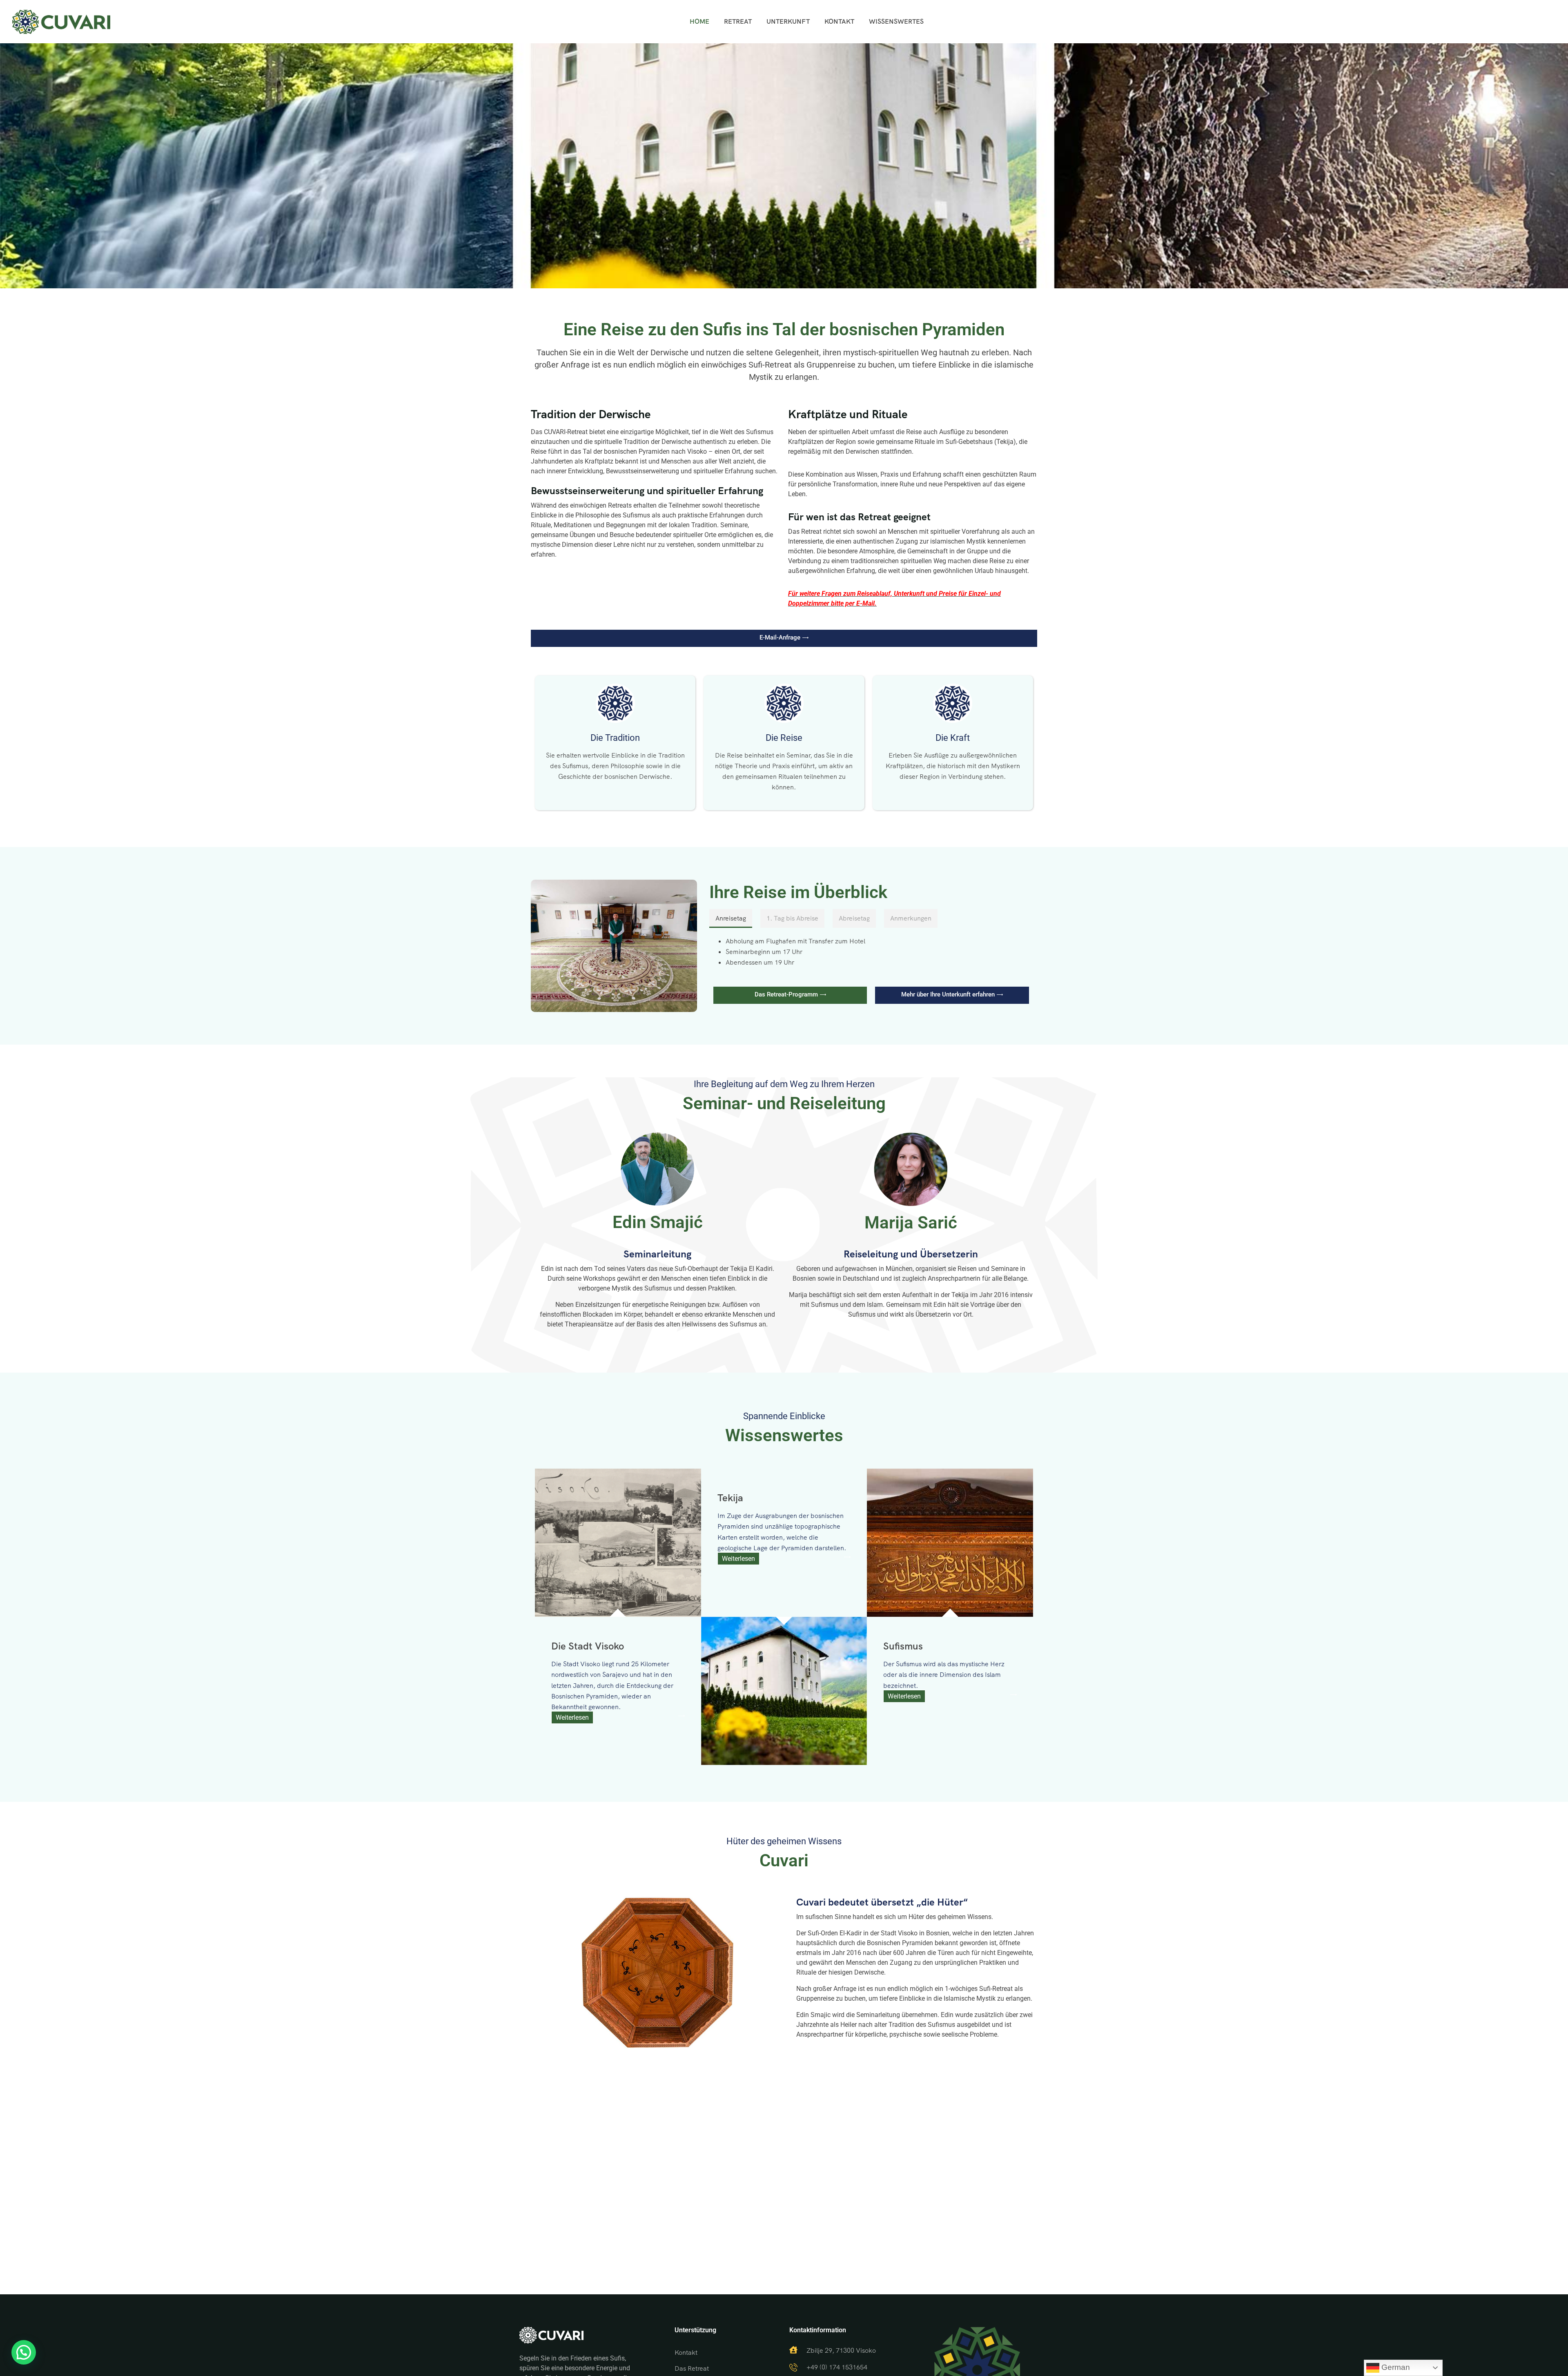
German (1395, 2367)
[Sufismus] (950, 1543)
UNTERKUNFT (788, 21)
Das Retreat (692, 2368)
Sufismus (903, 1646)
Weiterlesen (572, 1717)
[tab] (731, 918)
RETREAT (738, 21)
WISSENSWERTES (896, 21)
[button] (24, 2352)
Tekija (730, 1498)
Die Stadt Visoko (588, 1646)
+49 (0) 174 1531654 (837, 2367)
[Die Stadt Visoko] (618, 1543)
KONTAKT (839, 21)
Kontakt (686, 2353)
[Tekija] (784, 1691)
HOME (699, 21)
